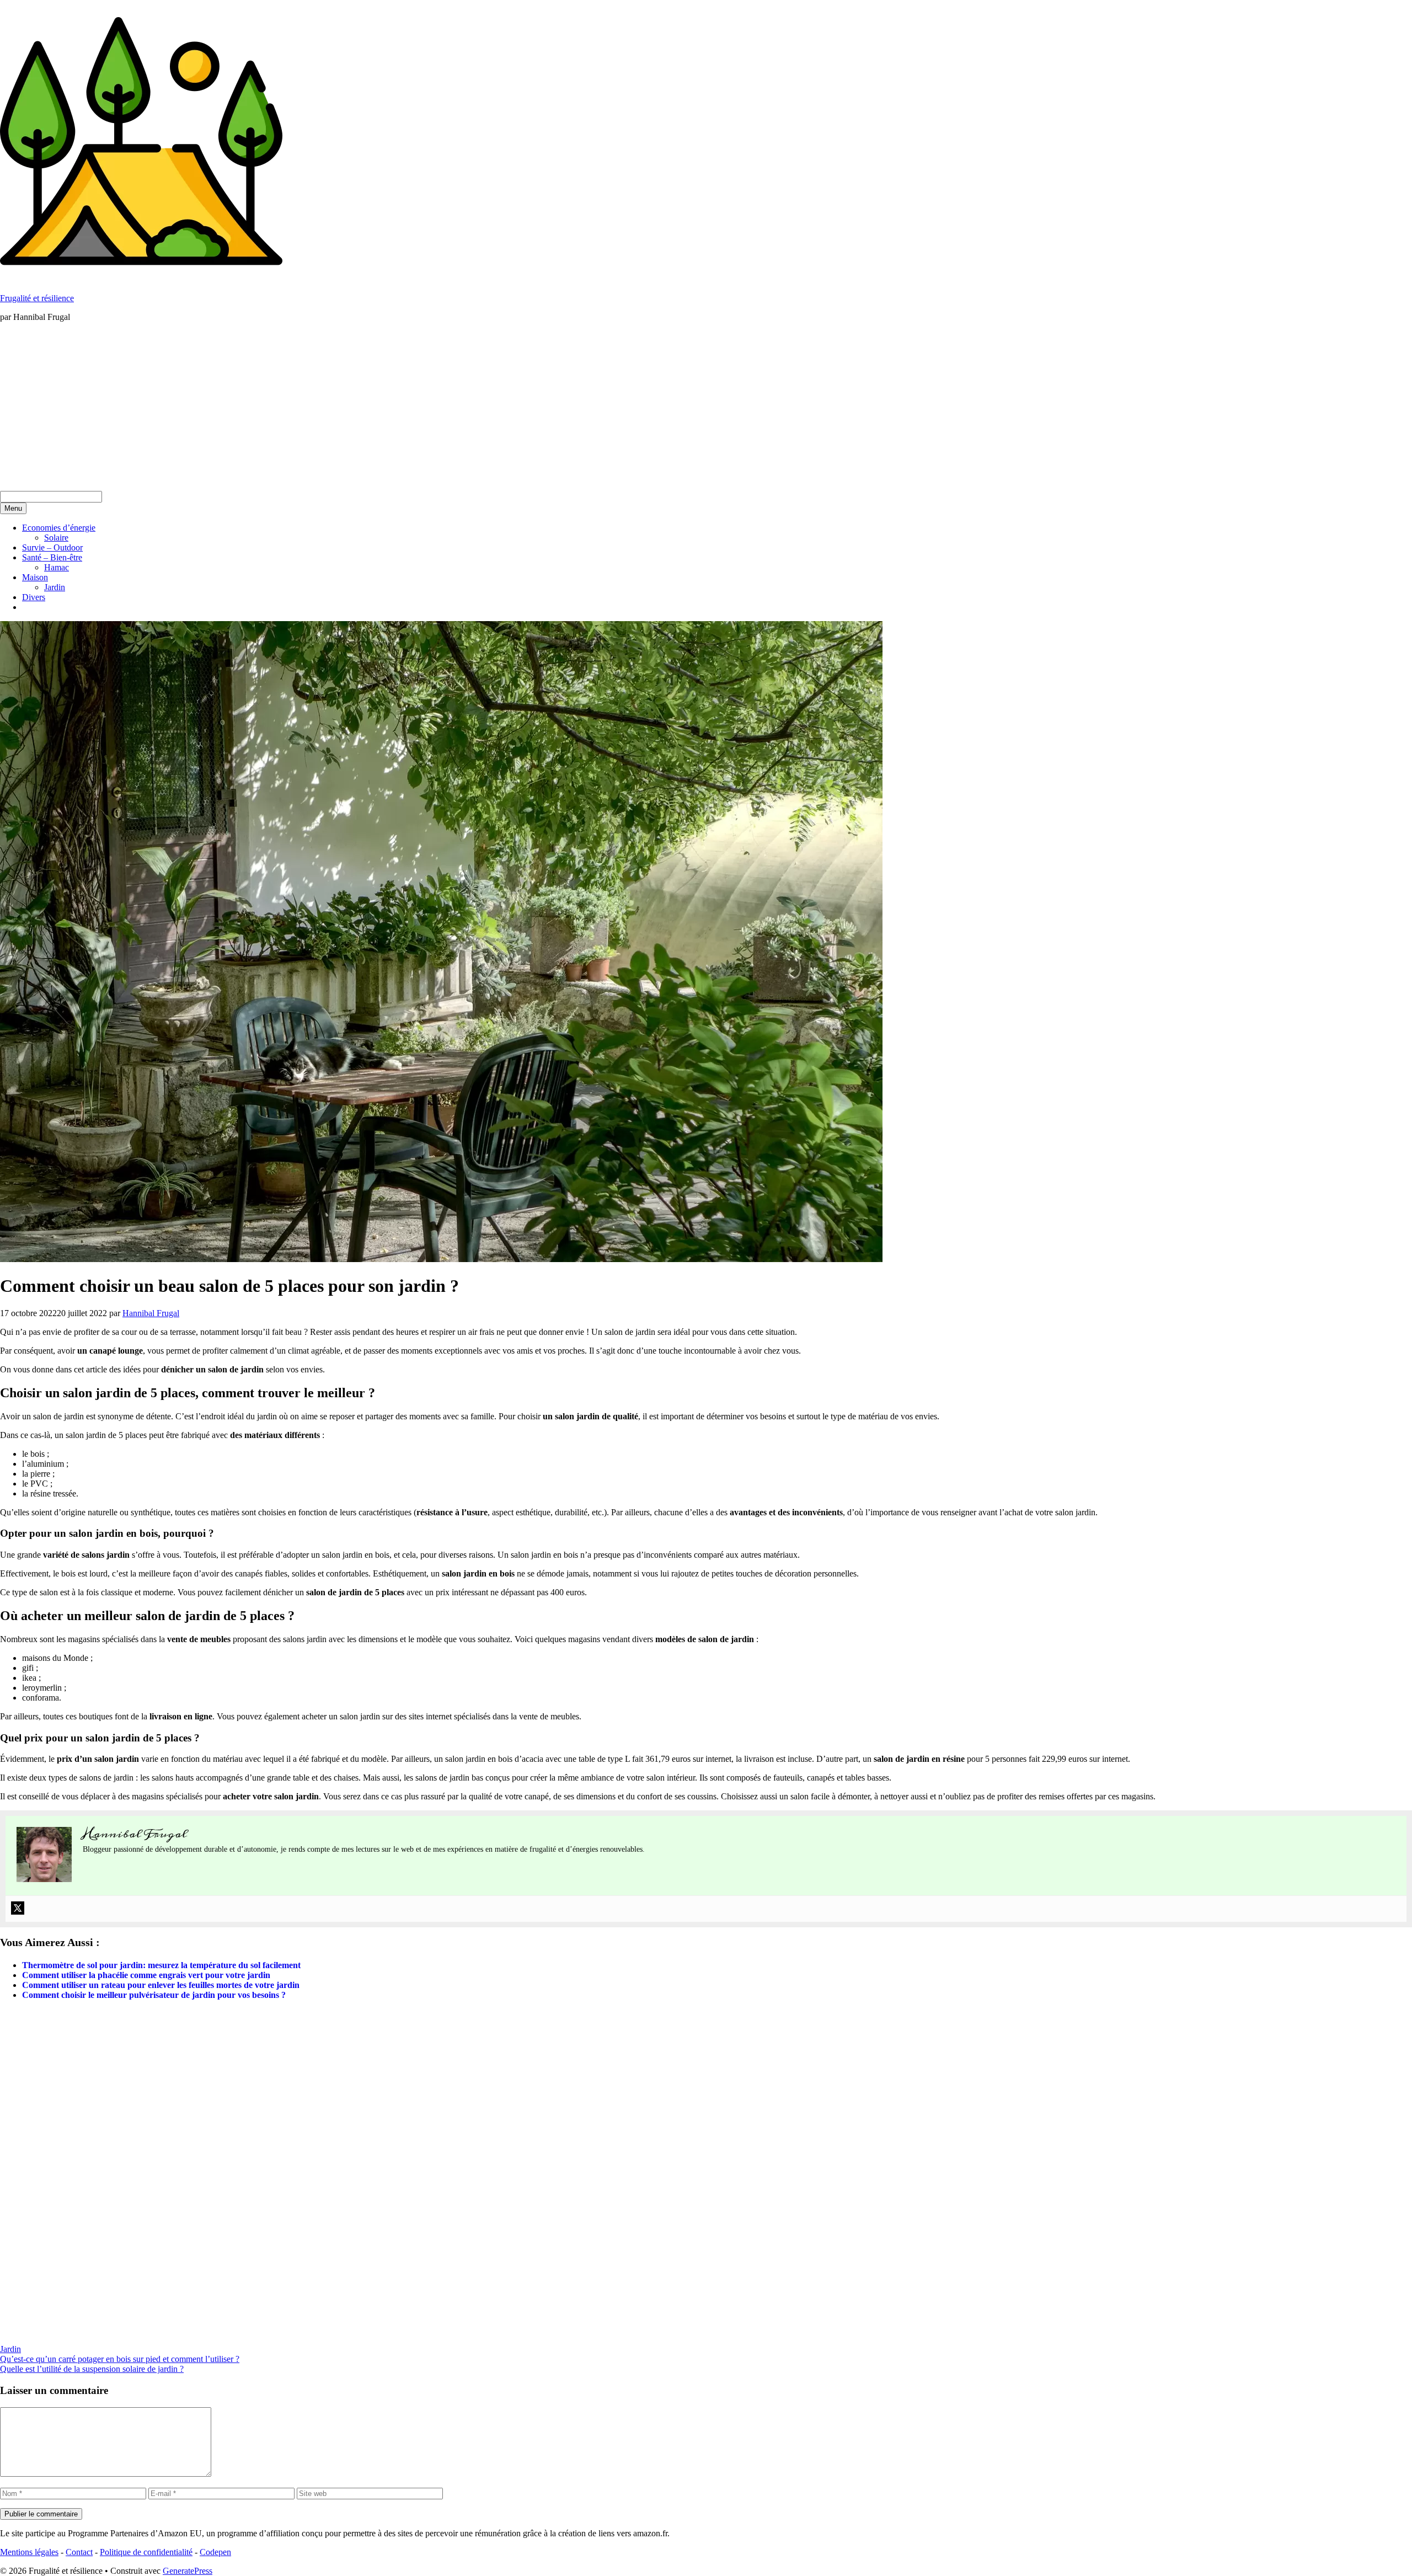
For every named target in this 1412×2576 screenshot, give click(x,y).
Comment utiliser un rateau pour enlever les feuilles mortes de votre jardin (161, 1985)
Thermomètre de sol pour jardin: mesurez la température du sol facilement (161, 1965)
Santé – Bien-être (52, 557)
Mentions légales (29, 2552)
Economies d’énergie (59, 528)
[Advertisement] (706, 408)
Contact (79, 2552)
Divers (34, 597)
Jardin (55, 587)
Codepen (215, 2552)
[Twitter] (18, 1908)
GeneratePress (188, 2571)
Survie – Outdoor (52, 547)
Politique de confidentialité (146, 2552)
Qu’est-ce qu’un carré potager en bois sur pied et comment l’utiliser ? (120, 2359)
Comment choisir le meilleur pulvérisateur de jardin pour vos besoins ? (154, 1995)
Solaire (56, 538)
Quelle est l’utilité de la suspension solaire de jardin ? (92, 2369)
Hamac (57, 567)
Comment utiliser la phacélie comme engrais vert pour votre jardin (146, 1975)
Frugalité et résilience (37, 298)
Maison (35, 577)
